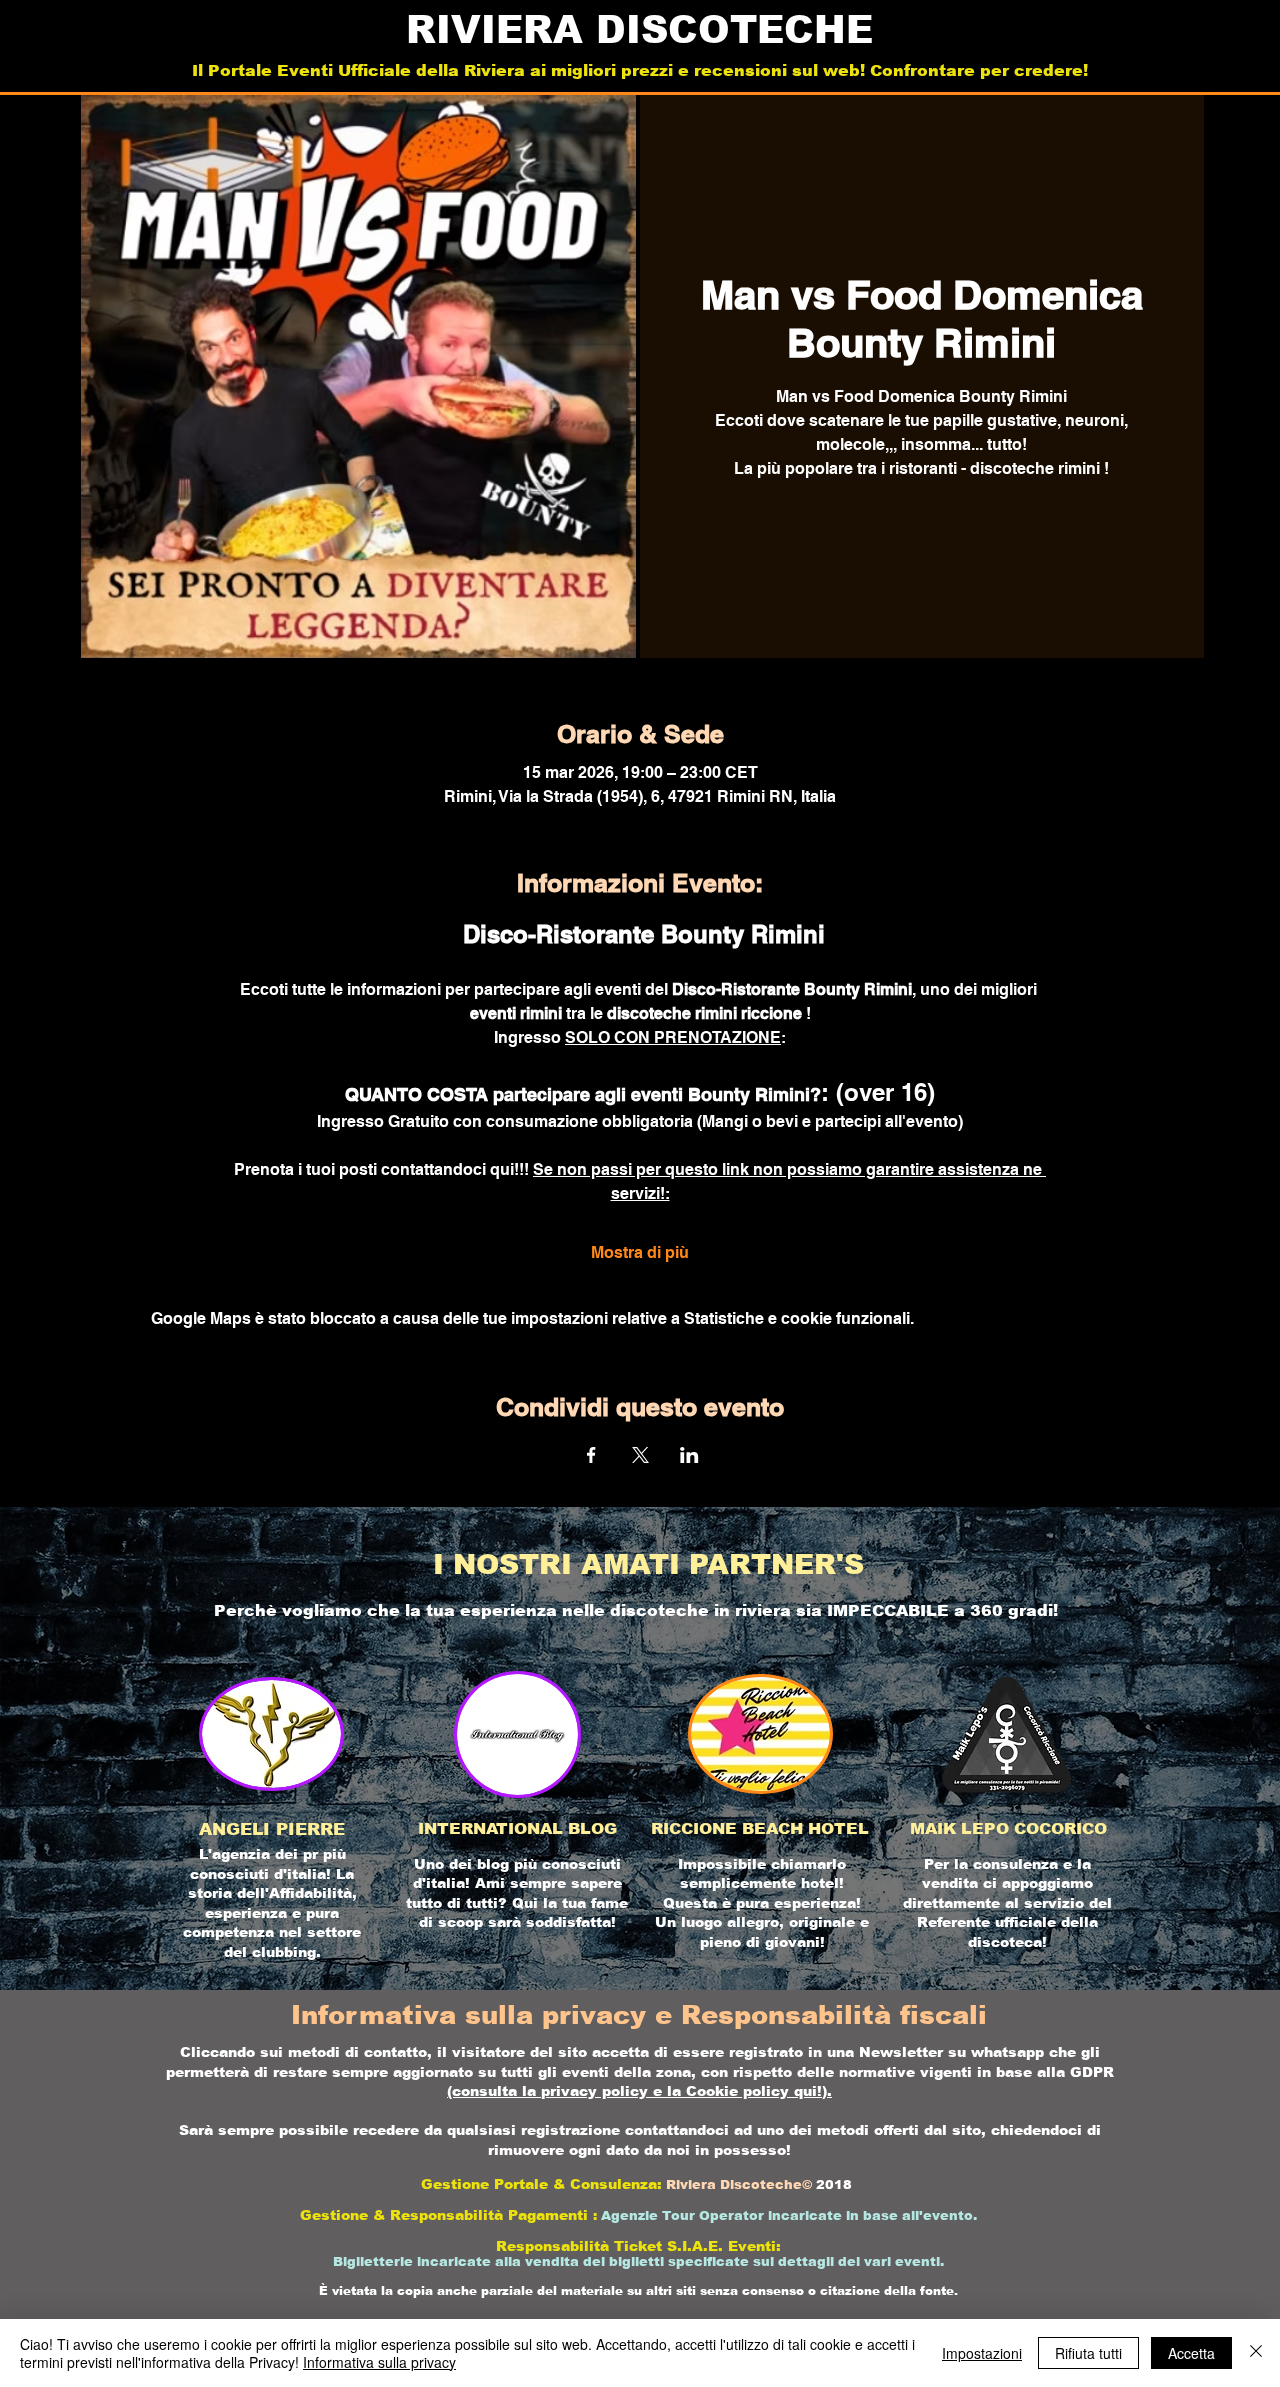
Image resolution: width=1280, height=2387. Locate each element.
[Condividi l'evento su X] (640, 1455)
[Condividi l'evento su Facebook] (591, 1455)
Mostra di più (640, 1252)
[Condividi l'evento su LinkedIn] (689, 1455)
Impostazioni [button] (982, 2353)
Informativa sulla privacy (379, 2362)
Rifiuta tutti (1088, 2353)
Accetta (1191, 2353)
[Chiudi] (1256, 2353)
